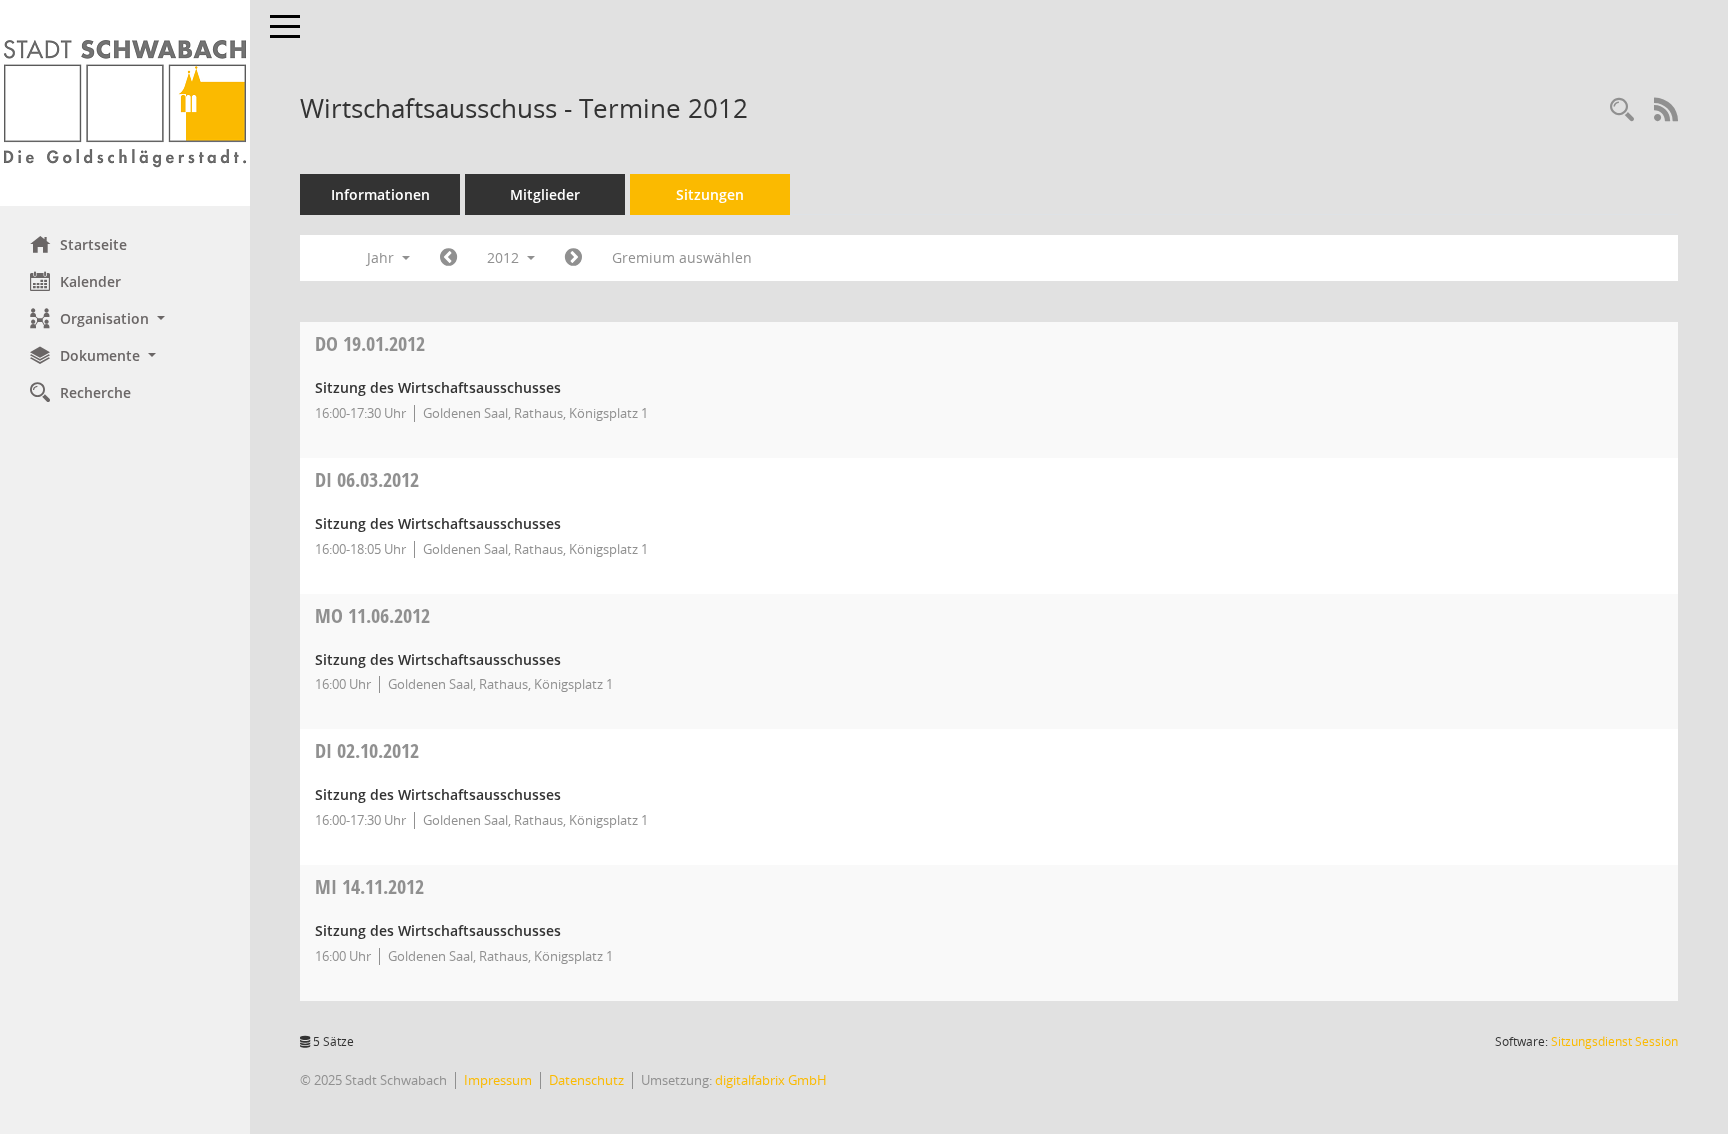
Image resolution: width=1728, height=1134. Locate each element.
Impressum (498, 1080)
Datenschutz (586, 1080)
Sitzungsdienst (1614, 1041)
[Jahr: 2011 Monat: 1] (448, 258)
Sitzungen (710, 194)
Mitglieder (545, 194)
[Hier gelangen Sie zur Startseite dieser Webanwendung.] (125, 103)
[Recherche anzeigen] (1622, 110)
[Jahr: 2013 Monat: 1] (573, 258)
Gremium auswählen (682, 257)
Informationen (380, 194)
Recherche (95, 392)
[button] (125, 318)
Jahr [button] (382, 257)
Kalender (90, 281)
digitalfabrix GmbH (771, 1080)
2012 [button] (505, 257)
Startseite (93, 244)
